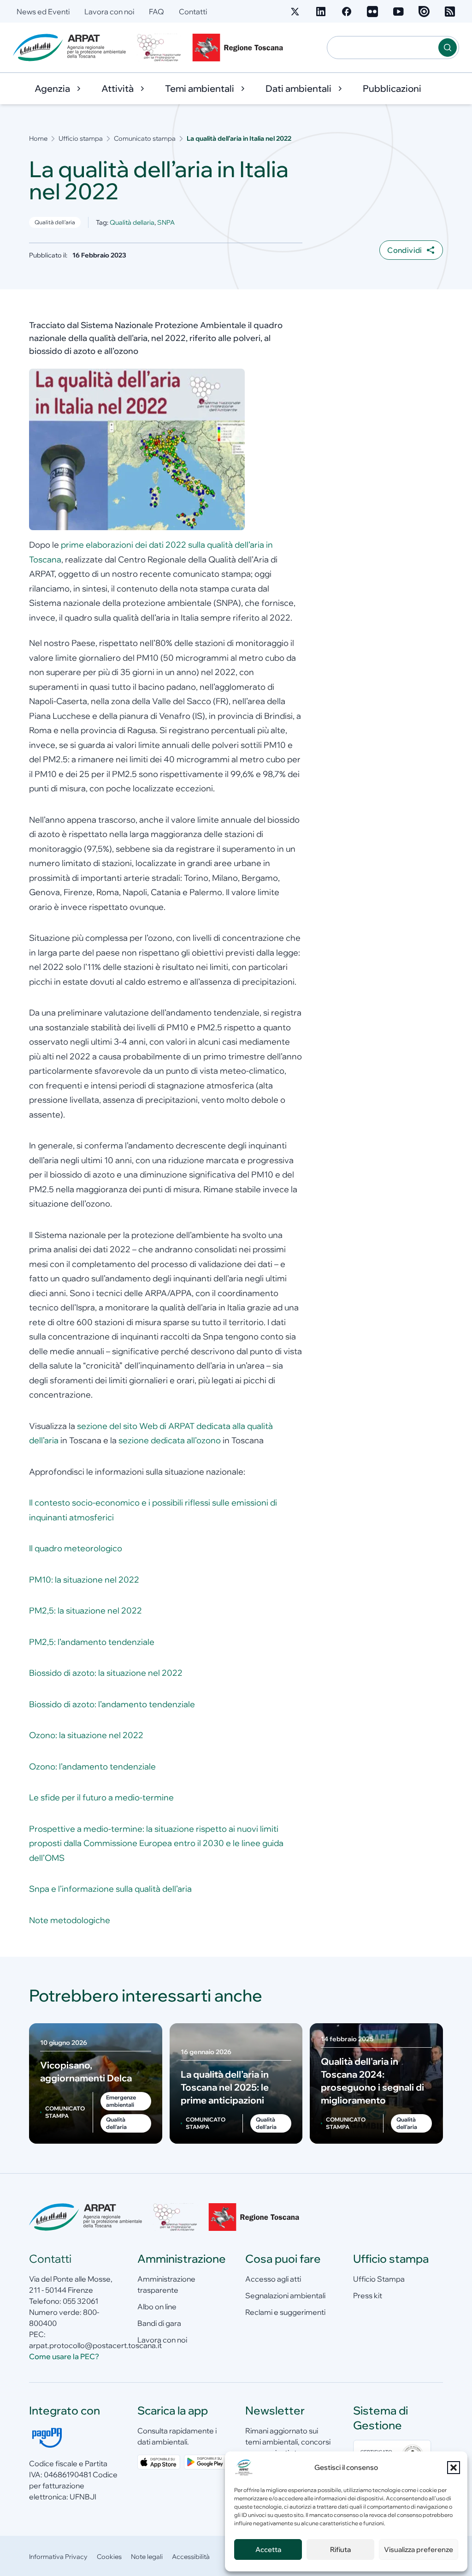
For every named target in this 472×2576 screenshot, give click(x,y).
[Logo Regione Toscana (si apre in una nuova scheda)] (240, 48)
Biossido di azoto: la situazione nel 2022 (106, 1673)
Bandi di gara (159, 2323)
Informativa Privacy (58, 2557)
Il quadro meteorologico (76, 1548)
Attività (118, 88)
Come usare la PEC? (64, 2356)
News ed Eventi (43, 12)
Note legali (147, 2557)
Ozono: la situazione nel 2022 (86, 1735)
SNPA (166, 222)
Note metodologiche (70, 1920)
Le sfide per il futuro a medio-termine (101, 1797)
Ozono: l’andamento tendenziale (92, 1766)
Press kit (368, 2295)
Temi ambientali (200, 88)
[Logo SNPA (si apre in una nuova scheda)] (159, 48)
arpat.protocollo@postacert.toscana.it (95, 2345)
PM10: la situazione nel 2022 (84, 1580)
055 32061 (80, 2301)
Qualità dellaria (132, 222)
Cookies (109, 2557)
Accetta (268, 2549)
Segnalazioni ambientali (285, 2295)
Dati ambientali (298, 88)
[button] (454, 2468)
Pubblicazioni (392, 88)
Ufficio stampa (81, 138)
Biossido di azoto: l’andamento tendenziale (112, 1704)
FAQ (156, 12)
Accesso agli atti (273, 2279)
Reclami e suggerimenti (285, 2312)
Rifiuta (340, 2549)
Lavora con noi (109, 12)
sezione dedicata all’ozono (170, 1440)
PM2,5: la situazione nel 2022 (86, 1611)
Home (38, 138)
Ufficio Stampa (379, 2279)
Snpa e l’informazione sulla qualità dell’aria (110, 1889)
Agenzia (52, 88)
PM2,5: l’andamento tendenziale (92, 1642)
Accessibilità (191, 2557)
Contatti (193, 12)
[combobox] (383, 48)
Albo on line (157, 2307)
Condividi (405, 250)
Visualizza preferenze (419, 2549)
